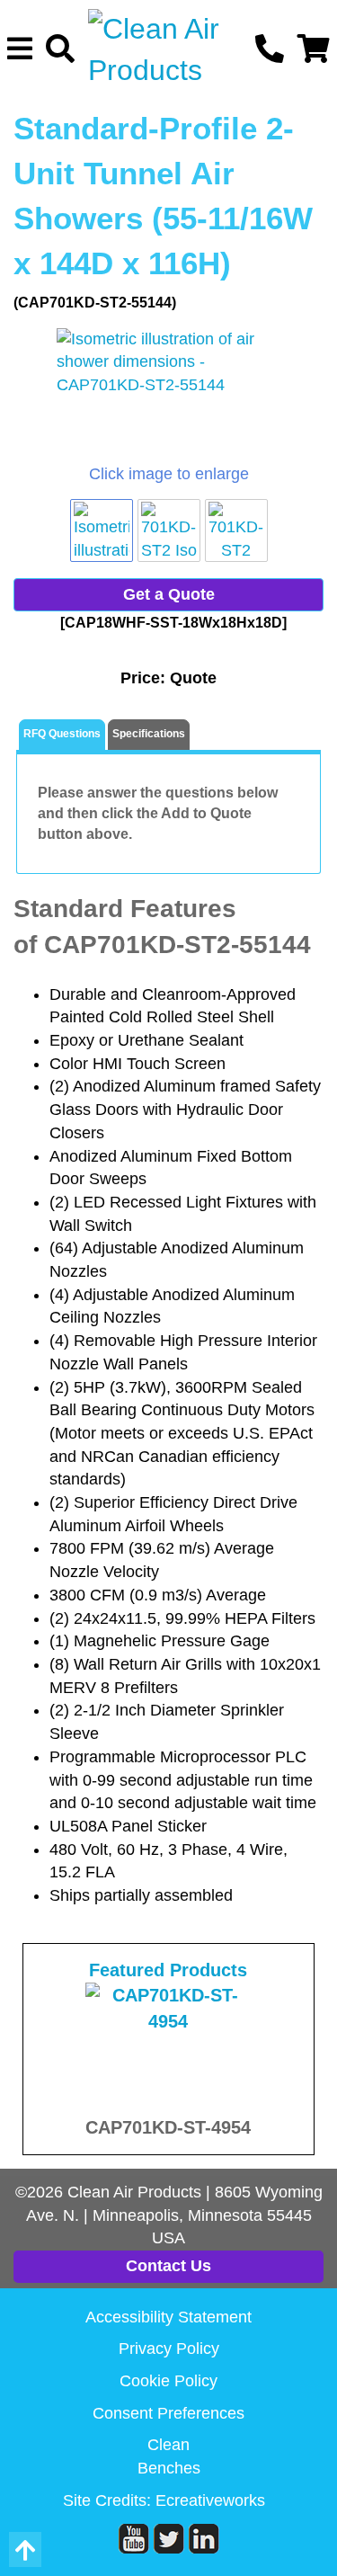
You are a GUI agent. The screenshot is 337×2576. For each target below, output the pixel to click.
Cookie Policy (168, 2381)
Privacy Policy (169, 2349)
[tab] (62, 735)
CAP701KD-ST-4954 (168, 2127)
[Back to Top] (25, 2549)
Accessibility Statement (168, 2317)
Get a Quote (169, 594)
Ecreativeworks (210, 2500)
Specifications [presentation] (149, 734)
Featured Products (168, 1970)
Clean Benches (169, 2456)
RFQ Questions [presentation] (62, 734)
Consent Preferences (168, 2413)
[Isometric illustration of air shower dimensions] (168, 396)
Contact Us (168, 2266)
